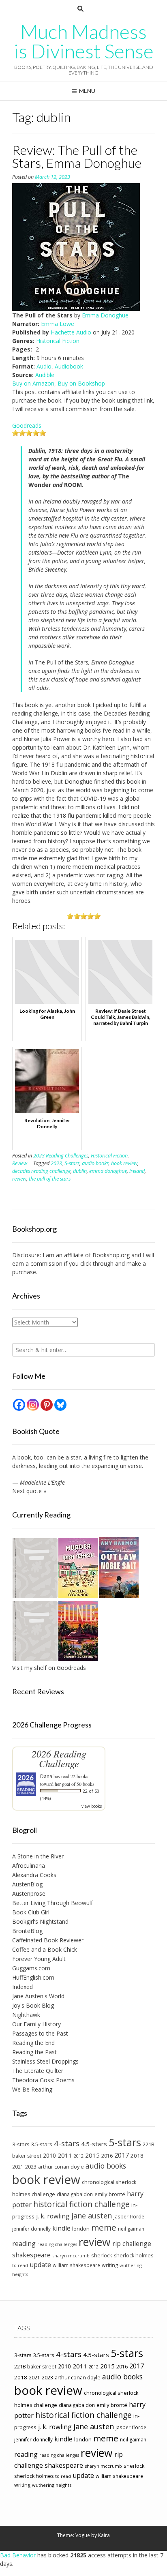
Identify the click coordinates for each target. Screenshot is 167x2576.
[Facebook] (19, 1405)
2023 (56, 1163)
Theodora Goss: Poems (43, 2080)
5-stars (72, 1163)
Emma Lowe (58, 324)
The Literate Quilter (38, 2071)
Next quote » (29, 1491)
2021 (18, 2167)
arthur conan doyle (61, 2167)
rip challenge (132, 2244)
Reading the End (33, 2043)
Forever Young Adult (39, 1959)
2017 (122, 2155)
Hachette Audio (71, 332)
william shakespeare (76, 2265)
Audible (45, 375)
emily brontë (110, 2194)
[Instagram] (33, 1405)
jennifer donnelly (31, 2229)
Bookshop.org (111, 1255)
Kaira (104, 2535)
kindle (61, 2228)
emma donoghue (108, 1171)
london (81, 2229)
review (19, 1179)
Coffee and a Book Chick (45, 1949)
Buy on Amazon (33, 383)
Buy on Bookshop (81, 383)
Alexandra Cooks (34, 1875)
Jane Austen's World (38, 1996)
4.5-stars (94, 2144)
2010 (49, 2155)
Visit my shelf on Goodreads (49, 1668)
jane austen (92, 2216)
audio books (95, 1163)
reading (24, 2244)
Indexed (22, 1987)
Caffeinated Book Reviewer (48, 1940)
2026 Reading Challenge (59, 1758)
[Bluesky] (60, 1405)
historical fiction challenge (81, 2204)
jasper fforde (129, 2216)
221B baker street (35, 2367)
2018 (137, 2156)
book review (124, 1163)
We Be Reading (32, 2089)
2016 (107, 2156)
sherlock (102, 2255)
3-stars (21, 2144)
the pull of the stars (50, 1179)
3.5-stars (42, 2144)
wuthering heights (52, 2485)
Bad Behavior (18, 2555)
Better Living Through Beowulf (52, 1903)
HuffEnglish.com (33, 1977)
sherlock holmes (134, 2256)
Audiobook (69, 366)
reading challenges (57, 2244)
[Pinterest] (47, 1405)
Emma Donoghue (105, 315)
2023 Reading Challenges (61, 1156)
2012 (79, 2156)
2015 (92, 2155)
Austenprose (29, 1893)
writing (110, 2265)
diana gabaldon (75, 2194)
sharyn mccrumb (71, 2256)
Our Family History (36, 2024)
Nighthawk (26, 2015)
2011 (65, 2155)
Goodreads (27, 425)
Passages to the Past (40, 2033)
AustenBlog (27, 1884)
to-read (20, 2265)
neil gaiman (131, 2229)
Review (20, 1163)
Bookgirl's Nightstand (40, 1921)
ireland (137, 1171)
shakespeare (31, 2255)
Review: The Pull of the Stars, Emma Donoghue (77, 156)
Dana (46, 1776)
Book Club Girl (31, 1912)
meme (104, 2227)
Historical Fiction (58, 341)
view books (92, 1806)
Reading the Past (34, 2052)
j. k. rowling (53, 2216)
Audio (44, 366)
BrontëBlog (27, 1931)
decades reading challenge (41, 1171)
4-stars (67, 2143)
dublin (80, 1171)
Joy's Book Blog (33, 2005)
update (40, 2265)
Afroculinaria (29, 1866)
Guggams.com (31, 1968)
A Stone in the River (38, 1856)
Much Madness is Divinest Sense (84, 41)
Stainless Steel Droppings (45, 2061)
